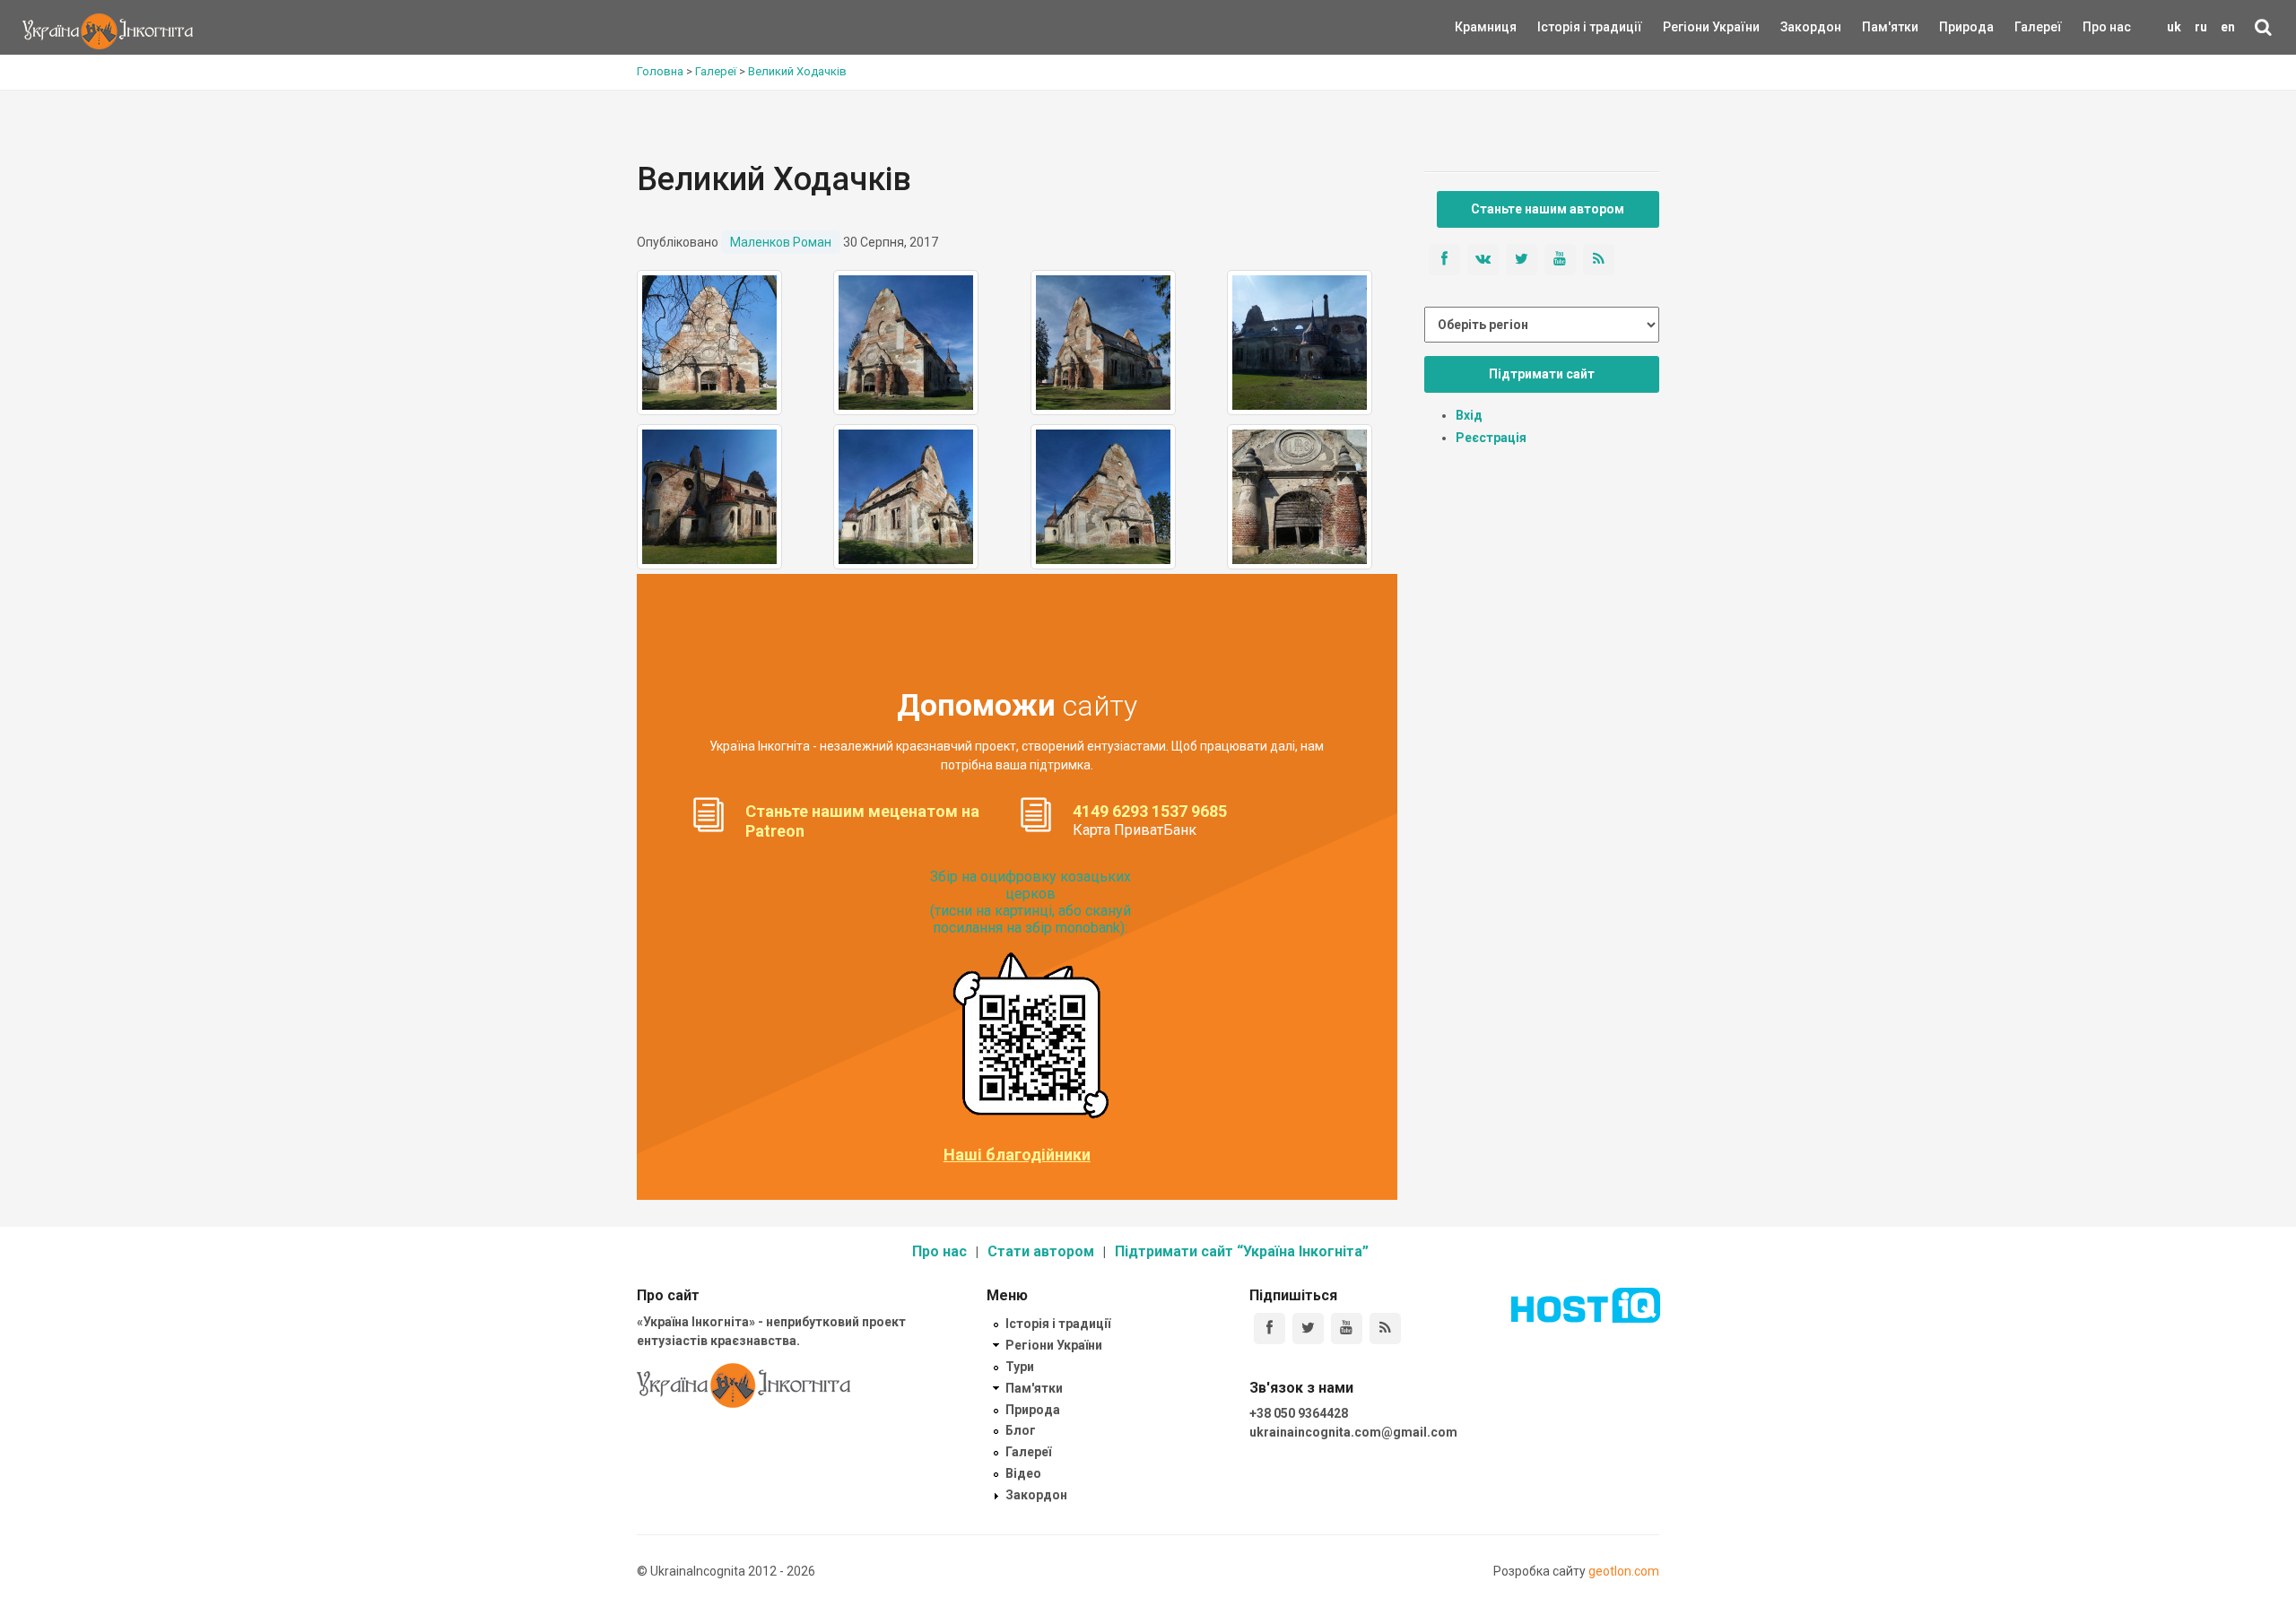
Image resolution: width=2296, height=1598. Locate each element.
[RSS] (1385, 1329)
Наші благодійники (1017, 1155)
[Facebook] (1270, 1329)
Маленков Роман (781, 242)
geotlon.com (1624, 1571)
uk (2174, 27)
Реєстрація (1491, 438)
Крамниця (1486, 27)
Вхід (1469, 415)
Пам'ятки (1876, 27)
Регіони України (1687, 27)
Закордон (1796, 27)
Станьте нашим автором (1548, 209)
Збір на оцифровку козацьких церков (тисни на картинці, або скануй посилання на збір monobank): (1031, 903)
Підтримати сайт (1542, 374)
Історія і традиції (1564, 27)
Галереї (2038, 27)
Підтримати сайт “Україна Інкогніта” (1242, 1251)
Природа (1953, 27)
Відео (1023, 1473)
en (2228, 27)
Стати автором (1041, 1251)
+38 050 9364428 (1299, 1413)
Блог (1021, 1430)
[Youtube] (1347, 1329)
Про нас (2107, 27)
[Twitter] (1308, 1329)
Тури (1020, 1367)
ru (2201, 27)
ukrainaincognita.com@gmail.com (1353, 1432)
